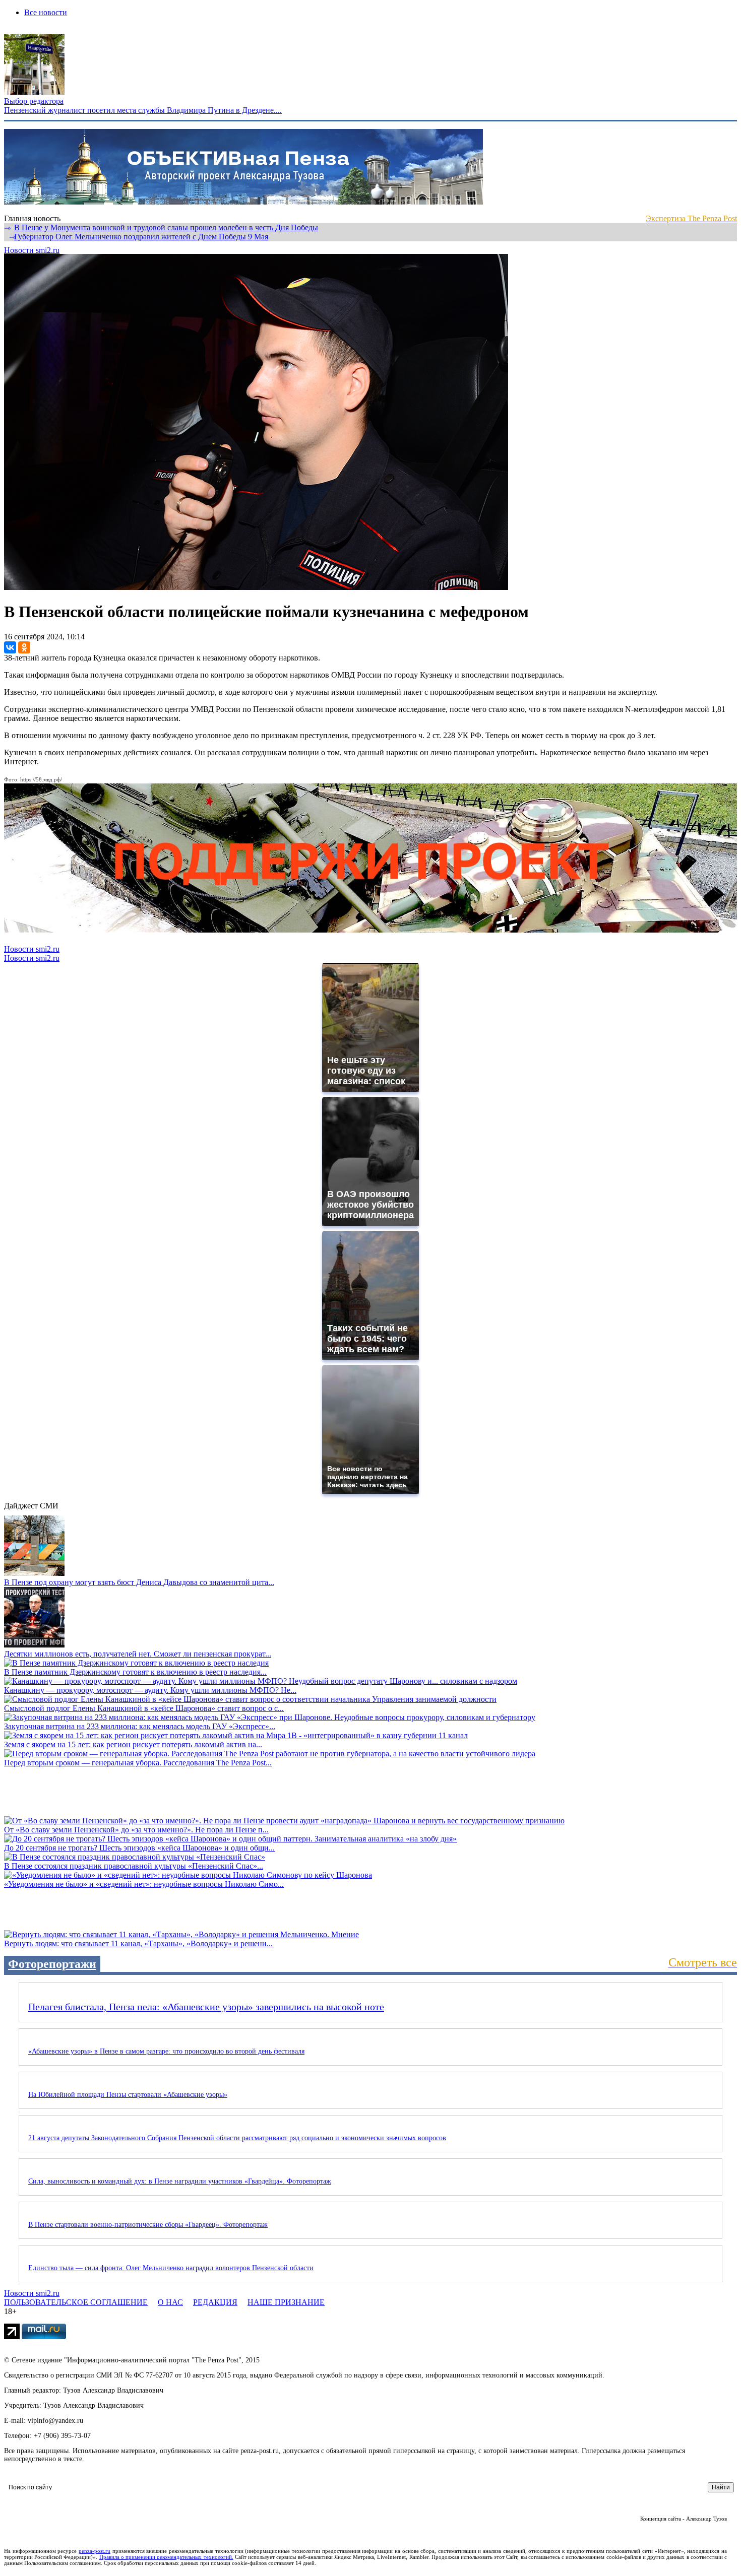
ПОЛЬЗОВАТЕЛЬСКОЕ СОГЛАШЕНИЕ (76, 2302)
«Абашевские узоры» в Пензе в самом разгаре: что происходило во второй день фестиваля (166, 2051)
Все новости (46, 12)
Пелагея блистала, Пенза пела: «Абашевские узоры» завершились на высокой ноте (206, 2007)
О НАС (170, 2302)
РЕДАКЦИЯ (215, 2302)
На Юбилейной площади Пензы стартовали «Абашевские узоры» (128, 2095)
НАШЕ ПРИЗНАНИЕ (286, 2302)
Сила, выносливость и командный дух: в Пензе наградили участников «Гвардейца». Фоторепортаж (180, 2181)
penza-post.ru (95, 2551)
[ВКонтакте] (10, 647)
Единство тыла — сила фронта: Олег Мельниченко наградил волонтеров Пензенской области (171, 2268)
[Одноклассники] (24, 647)
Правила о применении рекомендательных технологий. (166, 2557)
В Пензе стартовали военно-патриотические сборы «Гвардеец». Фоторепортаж (148, 2225)
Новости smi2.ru (32, 250)
